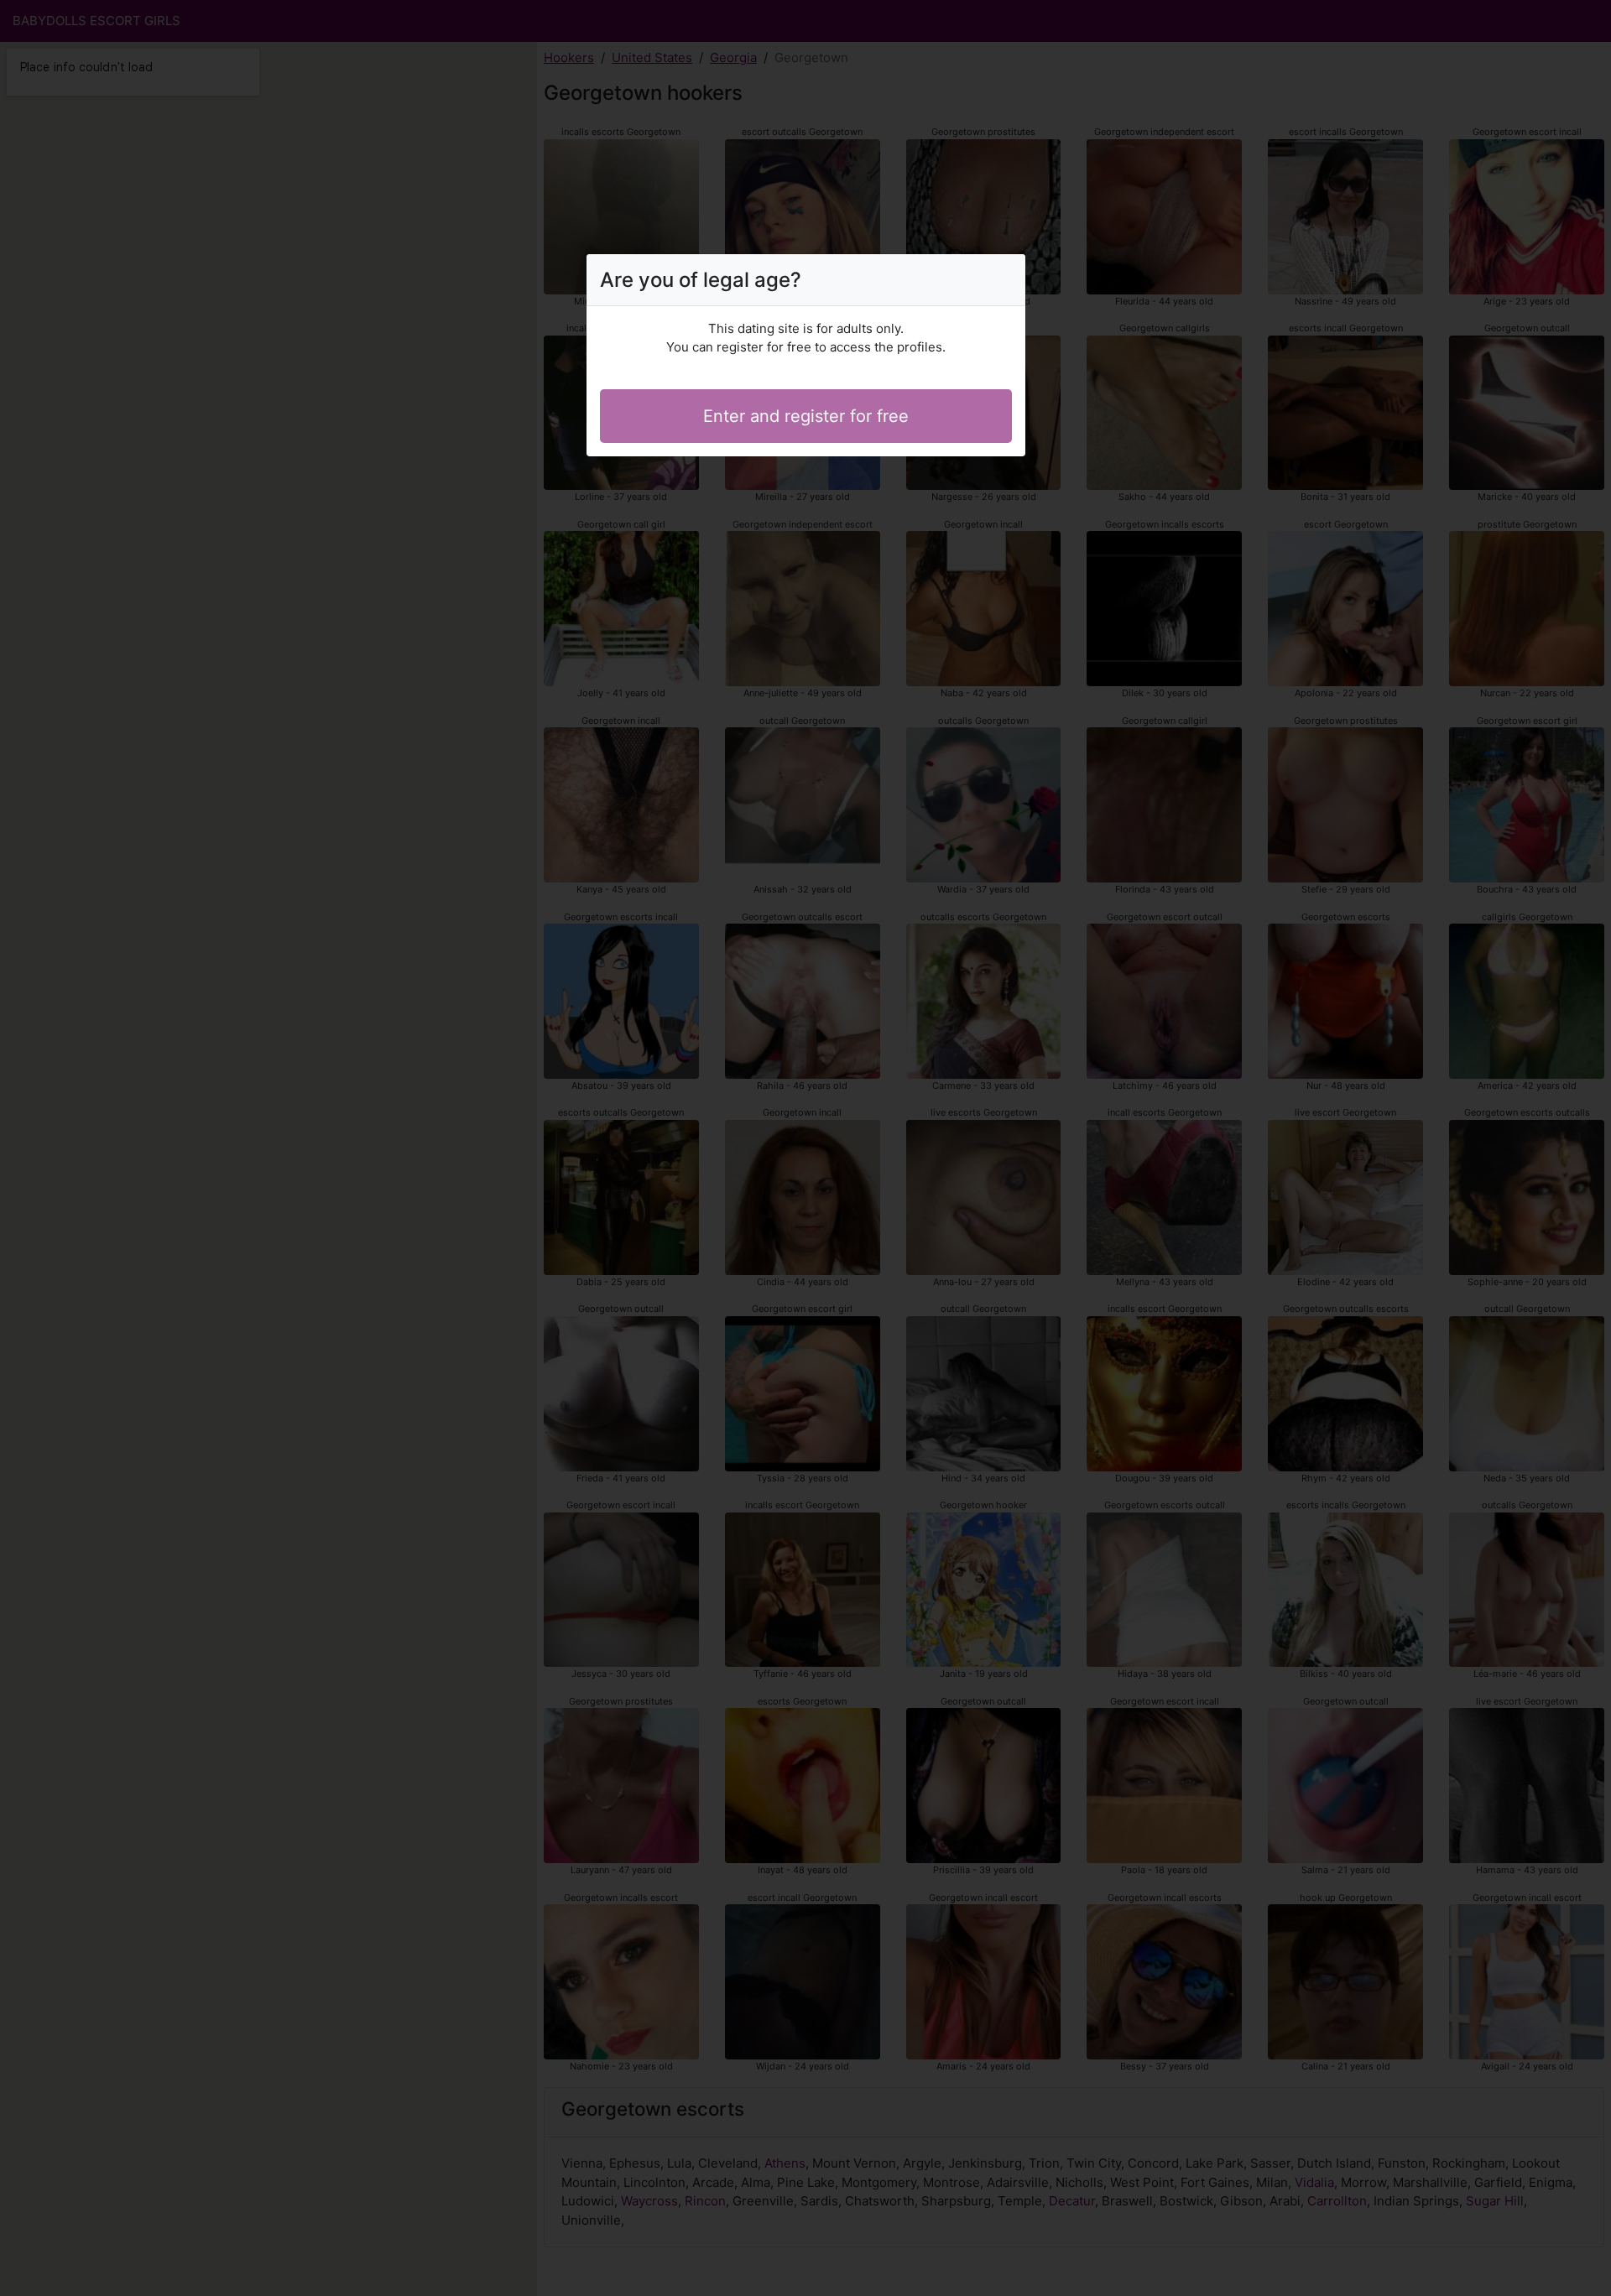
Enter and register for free (806, 416)
